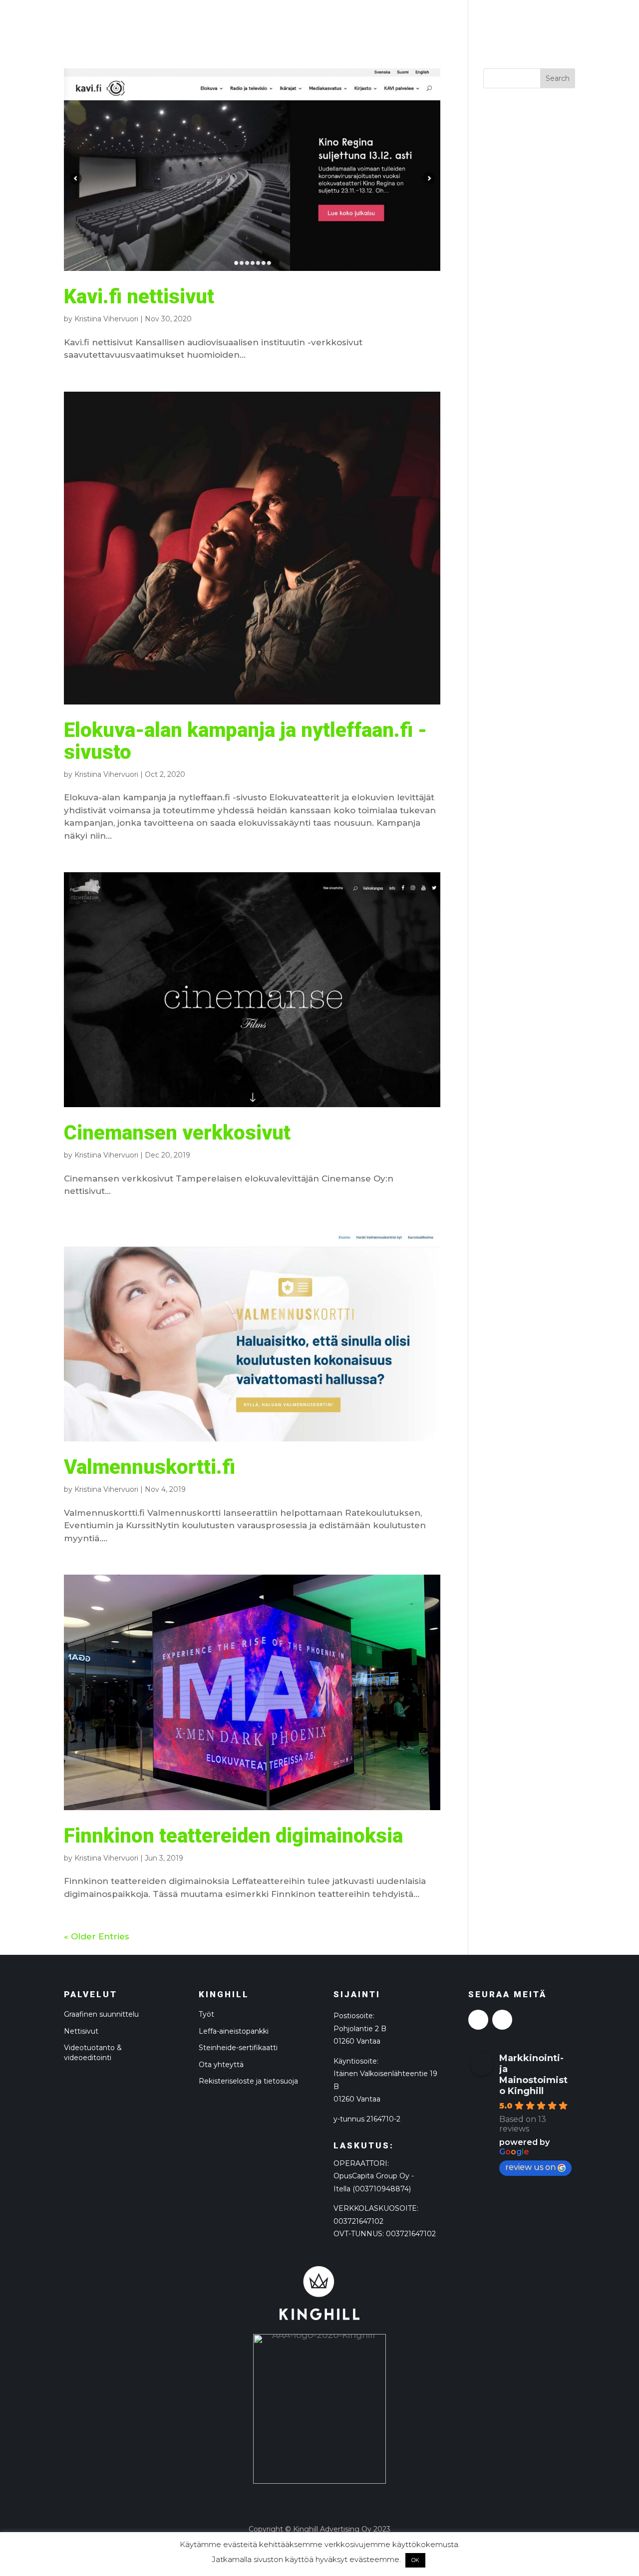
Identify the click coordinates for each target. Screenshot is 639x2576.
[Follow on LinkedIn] (502, 2020)
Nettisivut (81, 2031)
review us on (530, 2167)
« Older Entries (97, 1936)
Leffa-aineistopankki (234, 2031)
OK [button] (415, 2560)
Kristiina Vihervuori (106, 319)
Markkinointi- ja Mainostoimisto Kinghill (533, 2075)
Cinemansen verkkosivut (177, 1133)
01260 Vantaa (357, 2099)
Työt (206, 2014)
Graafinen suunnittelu (101, 2014)
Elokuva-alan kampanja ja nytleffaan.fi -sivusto (245, 741)
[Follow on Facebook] (478, 2020)
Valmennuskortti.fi (150, 1467)
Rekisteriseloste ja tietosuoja (248, 2081)
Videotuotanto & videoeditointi (93, 2053)
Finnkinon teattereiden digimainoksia (233, 1836)
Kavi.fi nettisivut (139, 297)
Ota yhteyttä (221, 2065)
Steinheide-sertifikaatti (238, 2048)
